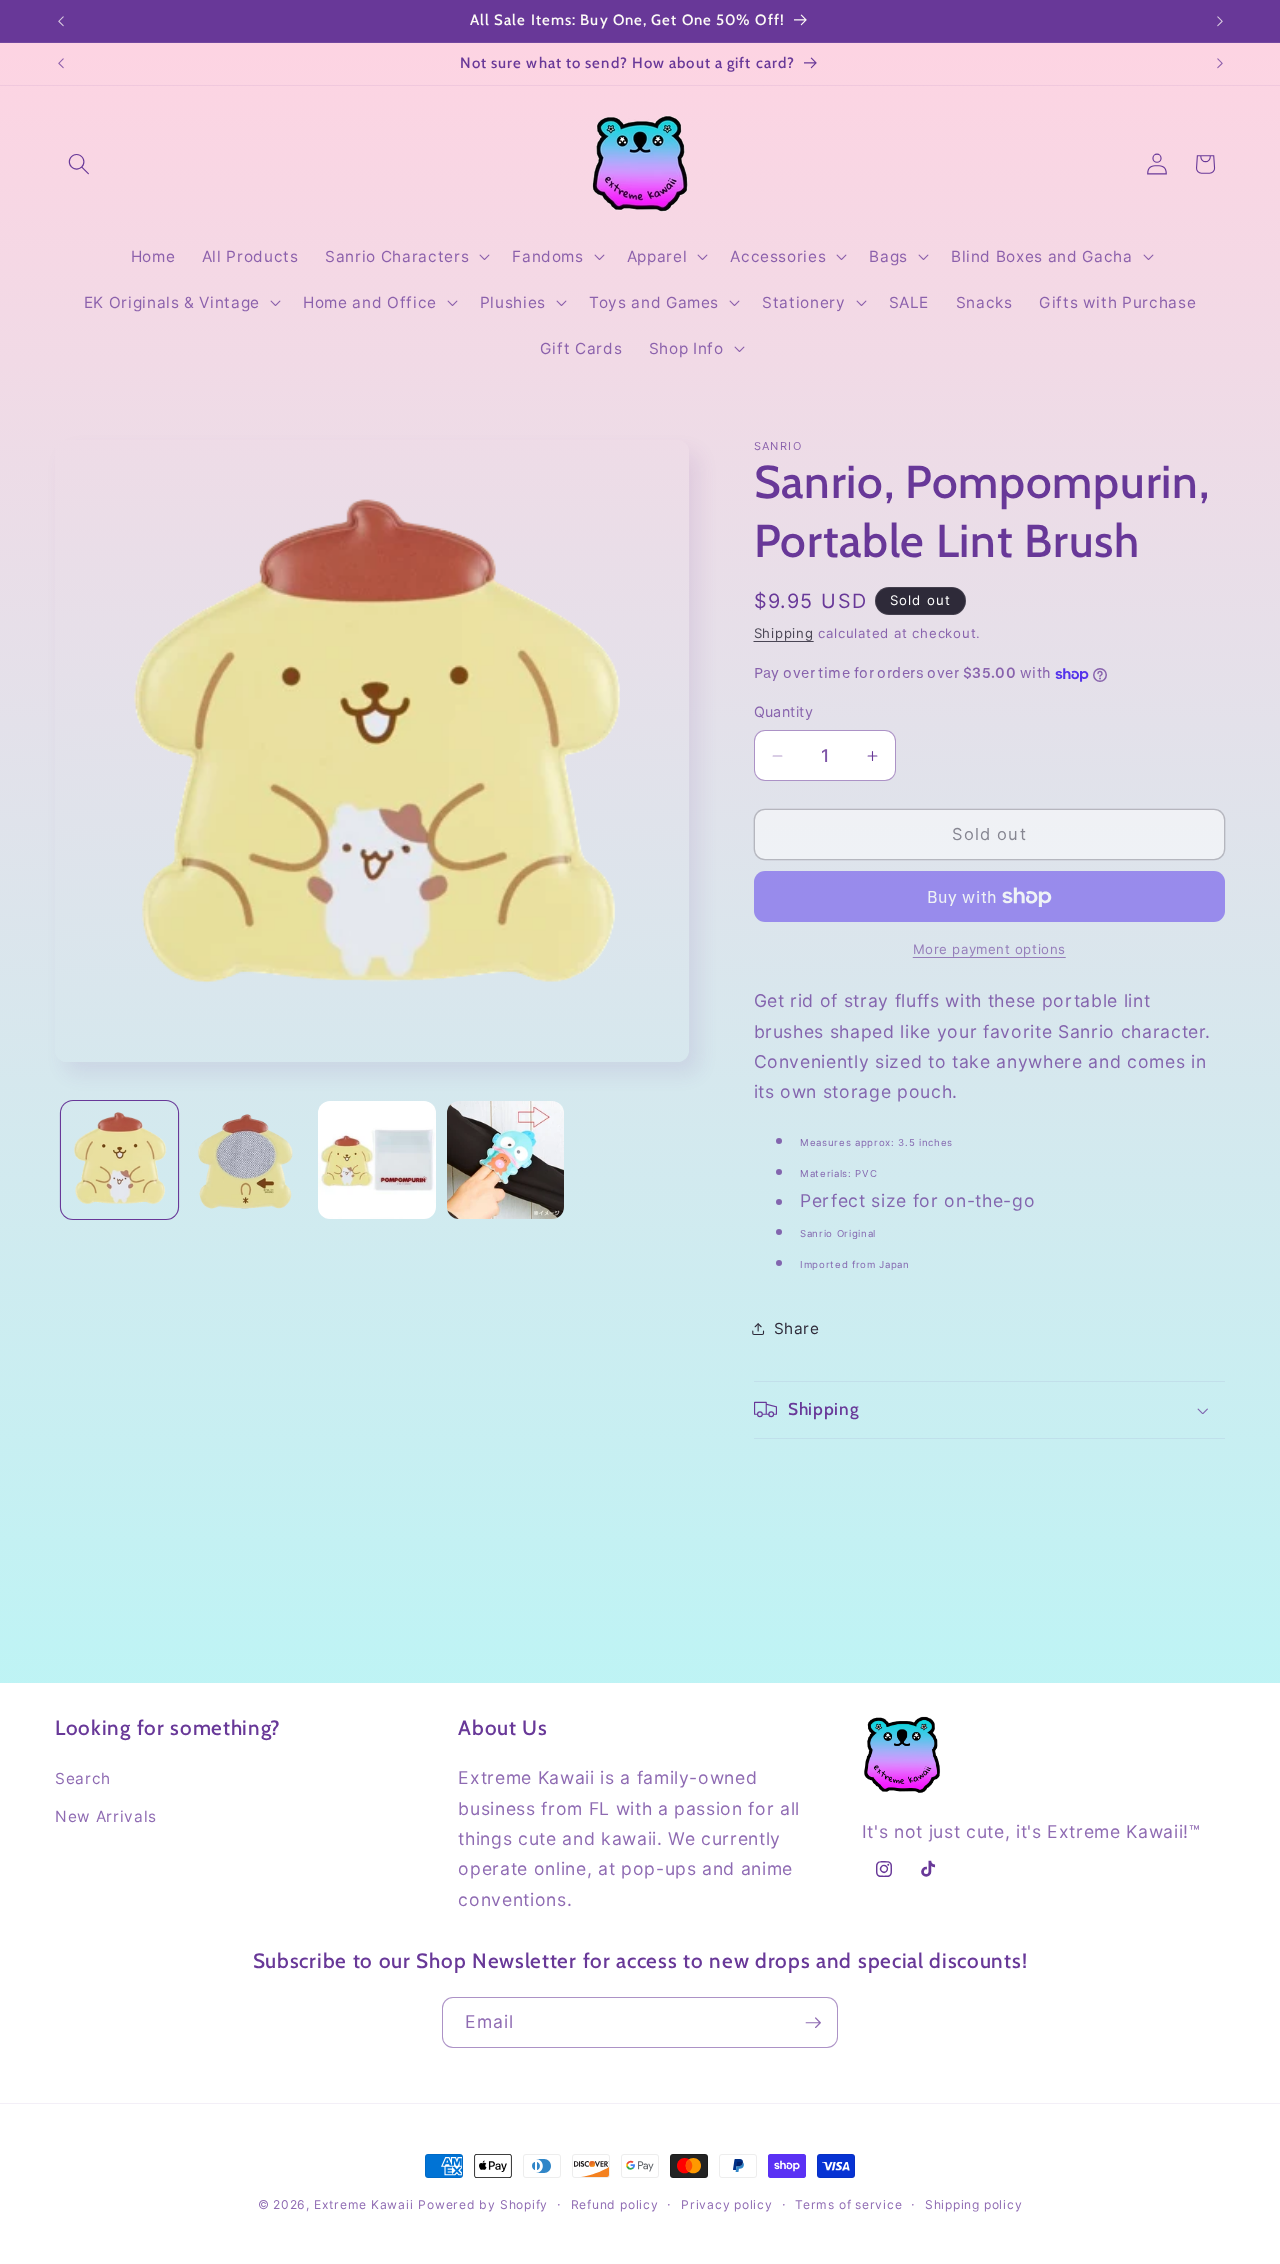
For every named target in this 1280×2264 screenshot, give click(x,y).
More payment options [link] (989, 949)
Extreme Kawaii (364, 2204)
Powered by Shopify (483, 2204)
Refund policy (615, 2204)
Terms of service (848, 2204)
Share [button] (797, 1328)
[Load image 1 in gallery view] (120, 1160)
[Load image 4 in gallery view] (506, 1160)
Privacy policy (727, 2204)
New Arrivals (106, 1816)
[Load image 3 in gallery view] (377, 1160)
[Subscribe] (813, 2023)
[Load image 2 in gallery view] (248, 1160)
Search (83, 1778)
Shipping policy (974, 2204)
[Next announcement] (1220, 21)
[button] (79, 164)
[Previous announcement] (61, 21)
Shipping (784, 633)
